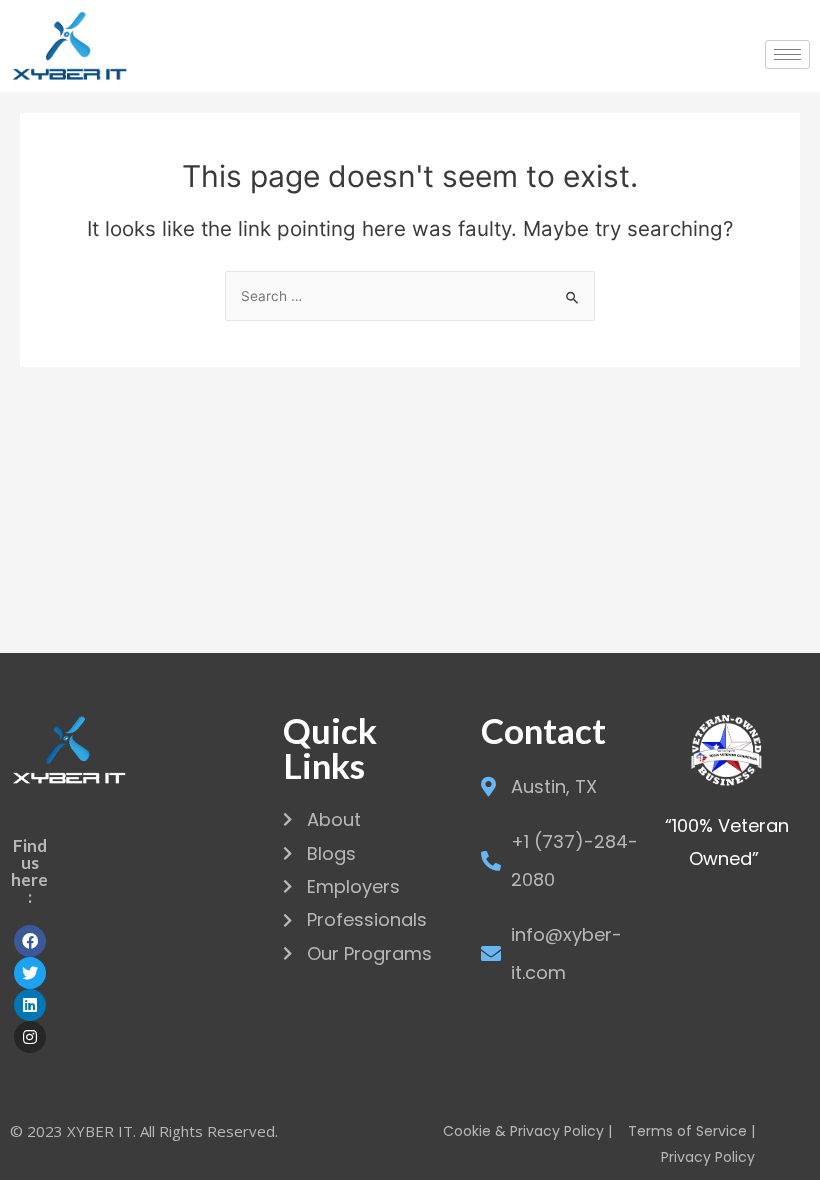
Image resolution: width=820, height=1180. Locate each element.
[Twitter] (30, 973)
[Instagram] (30, 1037)
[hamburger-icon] (787, 54)
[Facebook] (30, 941)
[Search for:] (410, 296)
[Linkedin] (30, 1005)
